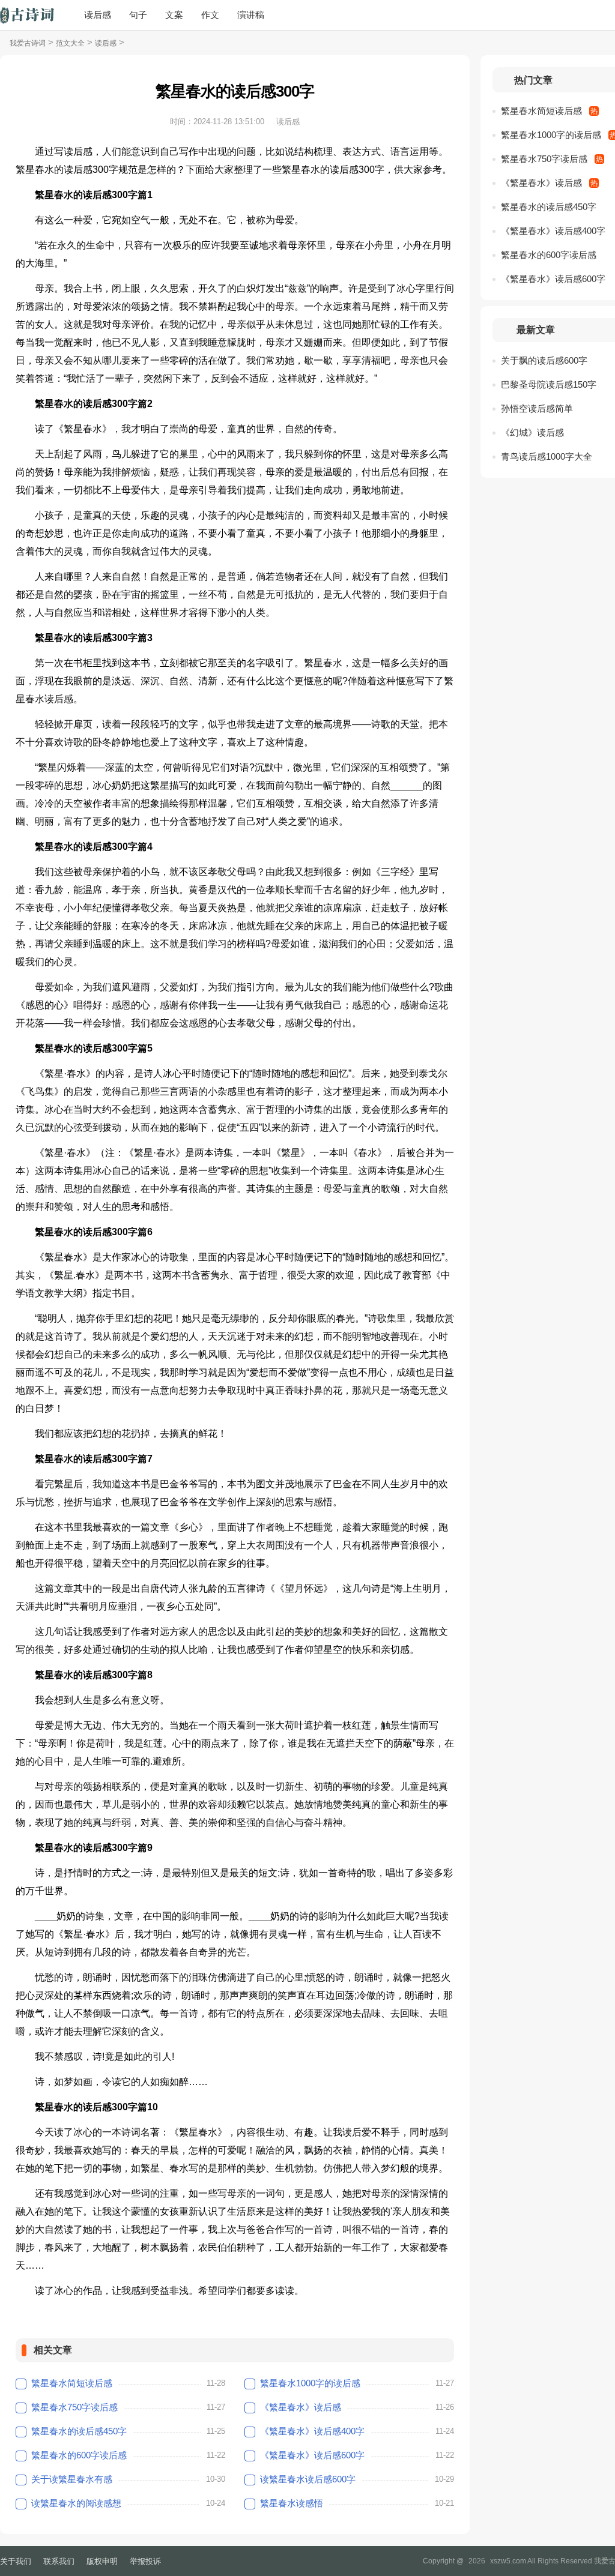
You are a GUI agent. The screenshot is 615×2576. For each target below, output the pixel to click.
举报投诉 (145, 2561)
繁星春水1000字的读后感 (310, 2383)
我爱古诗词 (28, 43)
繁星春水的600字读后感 (79, 2455)
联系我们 (59, 2561)
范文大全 (70, 43)
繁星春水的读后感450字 (79, 2431)
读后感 (98, 15)
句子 (138, 15)
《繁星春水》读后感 (301, 2407)
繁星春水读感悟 (292, 2503)
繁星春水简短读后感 (72, 2383)
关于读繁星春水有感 (72, 2479)
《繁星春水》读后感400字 (312, 2431)
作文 (210, 15)
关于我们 (16, 2561)
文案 (174, 15)
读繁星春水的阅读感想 (76, 2503)
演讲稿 (251, 15)
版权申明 (102, 2561)
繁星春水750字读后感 (74, 2407)
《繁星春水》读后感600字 (312, 2455)
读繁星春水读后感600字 (308, 2479)
